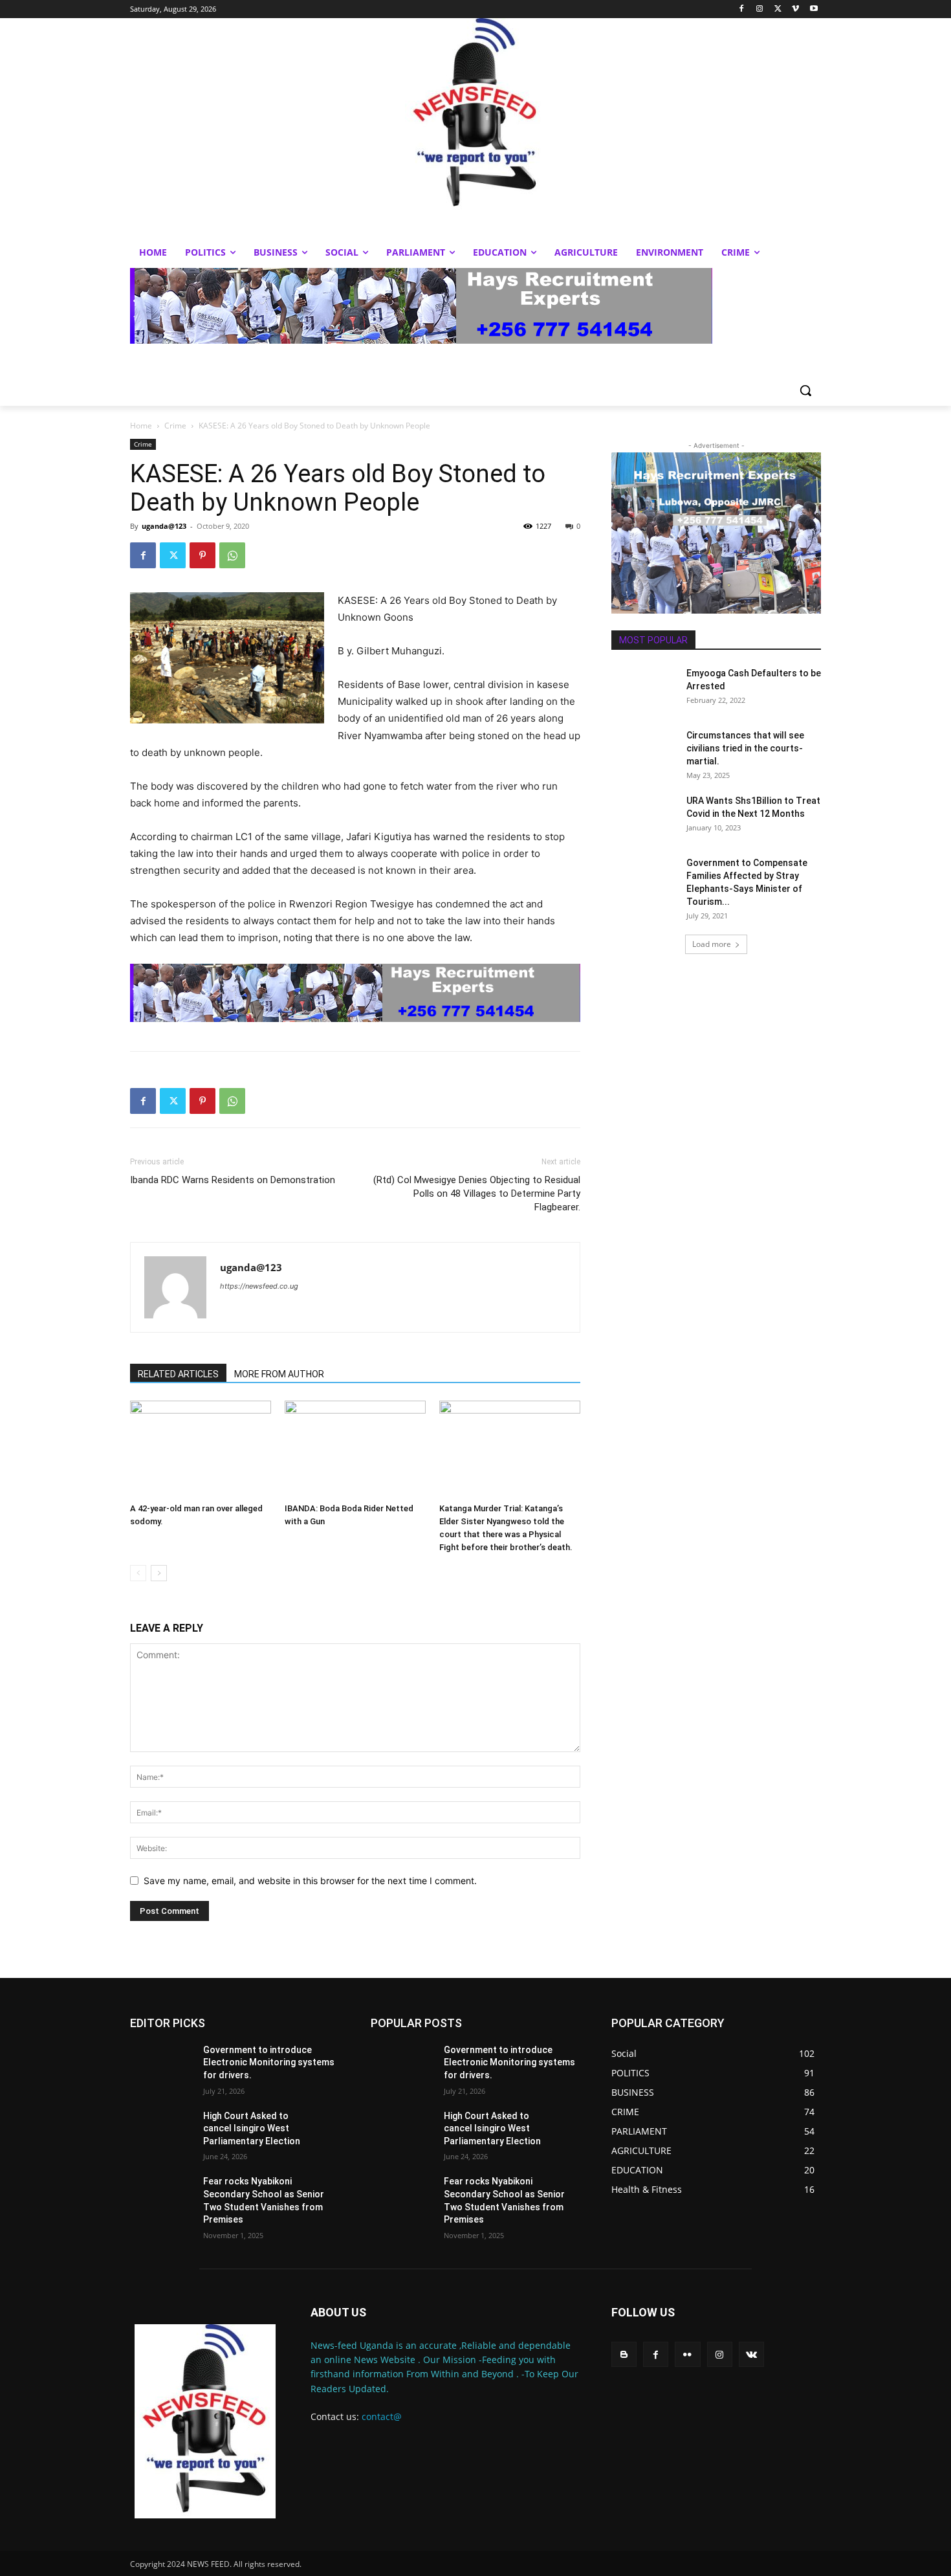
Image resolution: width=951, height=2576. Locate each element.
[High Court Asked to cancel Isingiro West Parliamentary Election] (161, 2132)
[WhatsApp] (232, 555)
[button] (805, 390)
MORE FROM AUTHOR (279, 1374)
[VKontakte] (751, 2354)
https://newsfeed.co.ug (259, 1286)
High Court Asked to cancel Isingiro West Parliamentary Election (252, 2128)
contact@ (382, 2416)
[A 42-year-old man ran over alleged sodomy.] (201, 1449)
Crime (175, 426)
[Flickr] (687, 2354)
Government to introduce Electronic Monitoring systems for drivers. (269, 2062)
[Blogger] (624, 2354)
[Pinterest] (202, 555)
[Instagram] (760, 9)
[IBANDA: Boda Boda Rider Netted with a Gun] (355, 1449)
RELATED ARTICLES (178, 1374)
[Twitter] (778, 9)
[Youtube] (814, 9)
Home (141, 426)
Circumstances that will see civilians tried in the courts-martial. (745, 748)
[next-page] (159, 1573)
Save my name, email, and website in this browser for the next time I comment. (310, 1881)
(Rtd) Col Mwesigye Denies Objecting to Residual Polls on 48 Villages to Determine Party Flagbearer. (477, 1194)
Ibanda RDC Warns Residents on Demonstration (233, 1180)
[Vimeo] (795, 9)
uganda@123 (164, 526)
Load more (712, 944)
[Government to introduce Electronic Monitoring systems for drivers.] (161, 2066)
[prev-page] (138, 1573)
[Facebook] (742, 9)
